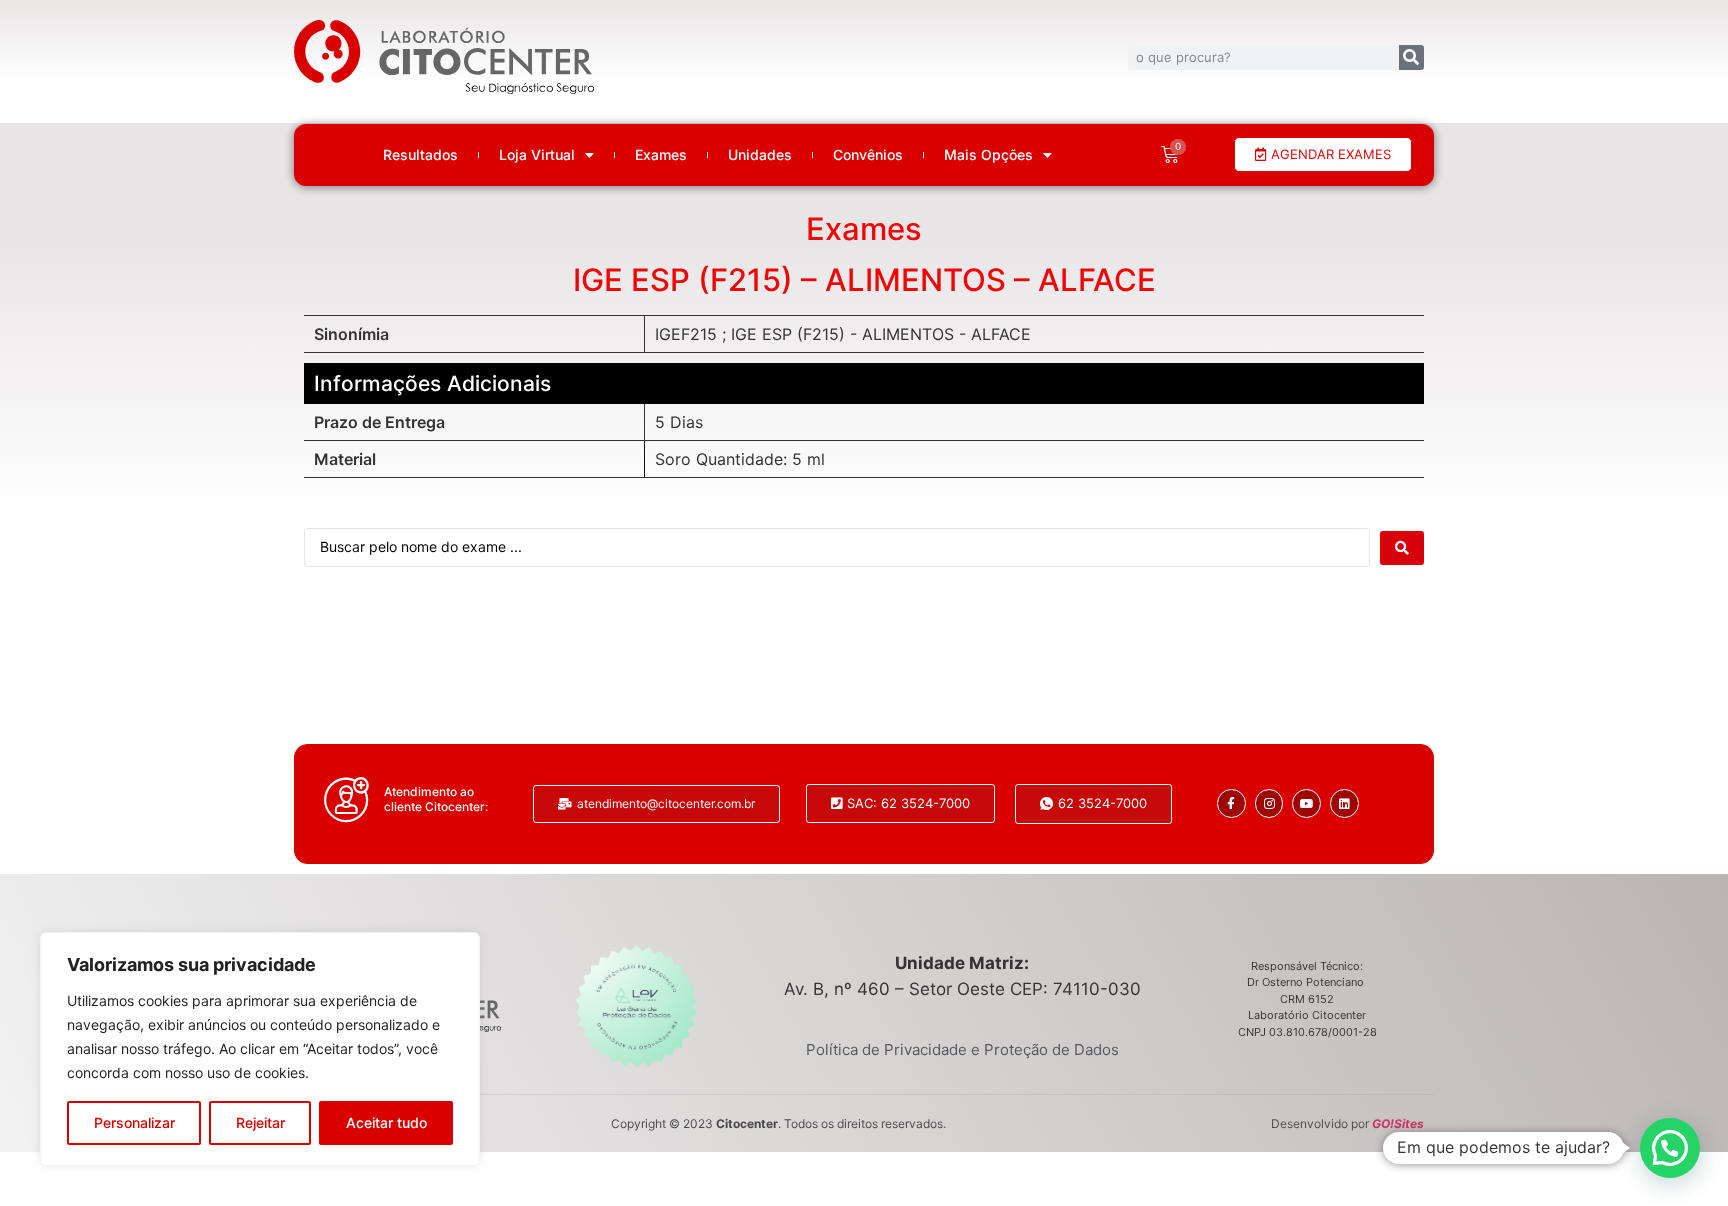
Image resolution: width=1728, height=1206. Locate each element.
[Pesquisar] (1411, 57)
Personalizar (134, 1122)
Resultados (420, 155)
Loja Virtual (537, 155)
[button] (1670, 1148)
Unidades (760, 155)
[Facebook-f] (1231, 803)
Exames (661, 155)
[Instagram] (1269, 803)
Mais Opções (988, 155)
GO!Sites (1398, 1123)
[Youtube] (1306, 803)
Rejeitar (260, 1122)
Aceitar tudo (386, 1122)
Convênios (868, 155)
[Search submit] (1402, 548)
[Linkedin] (1344, 803)
